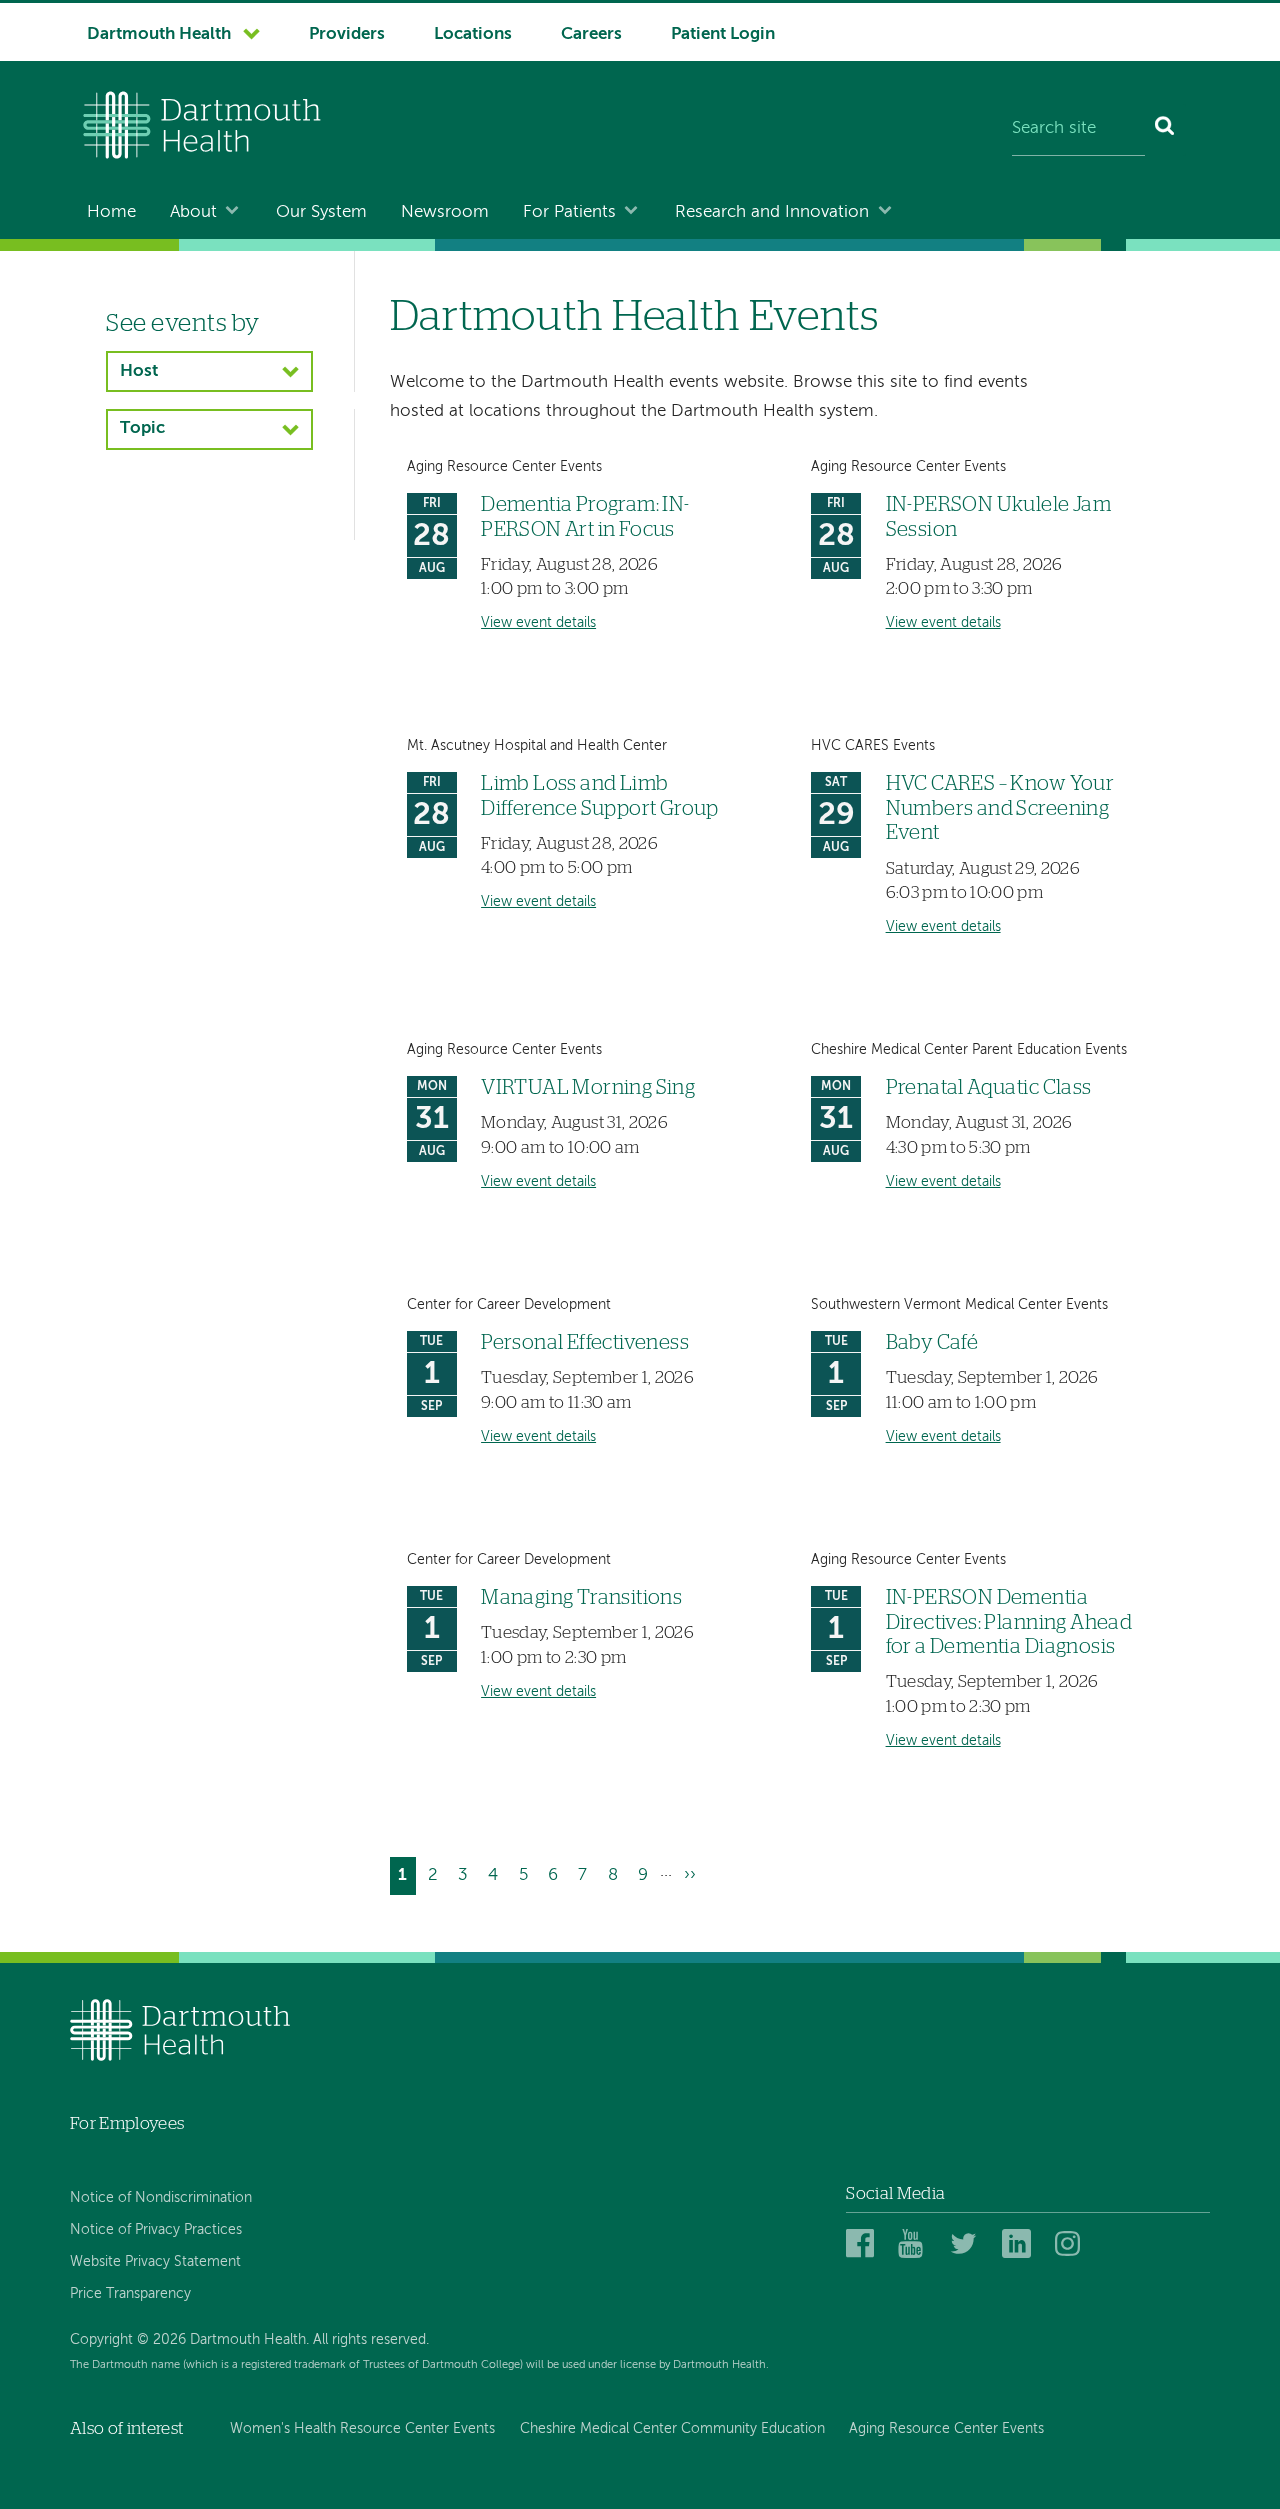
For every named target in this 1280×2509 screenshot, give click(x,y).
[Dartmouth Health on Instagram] (1072, 2244)
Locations (473, 34)
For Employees (127, 2123)
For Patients (569, 212)
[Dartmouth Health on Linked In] (1019, 2244)
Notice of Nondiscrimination (161, 2198)
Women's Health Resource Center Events (362, 2429)
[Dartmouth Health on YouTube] (915, 2244)
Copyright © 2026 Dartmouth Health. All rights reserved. (249, 2340)
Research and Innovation (772, 212)
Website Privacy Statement (155, 2262)
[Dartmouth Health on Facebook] (863, 2244)
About (193, 212)
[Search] (1165, 130)
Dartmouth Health (159, 34)
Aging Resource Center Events (946, 2429)
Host (139, 371)
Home (111, 212)
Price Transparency (130, 2294)
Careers (591, 34)
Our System (321, 212)
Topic (142, 428)
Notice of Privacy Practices (156, 2230)
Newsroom (445, 212)
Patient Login (723, 34)
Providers (347, 34)
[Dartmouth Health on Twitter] (967, 2244)
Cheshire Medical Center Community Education (672, 2429)
